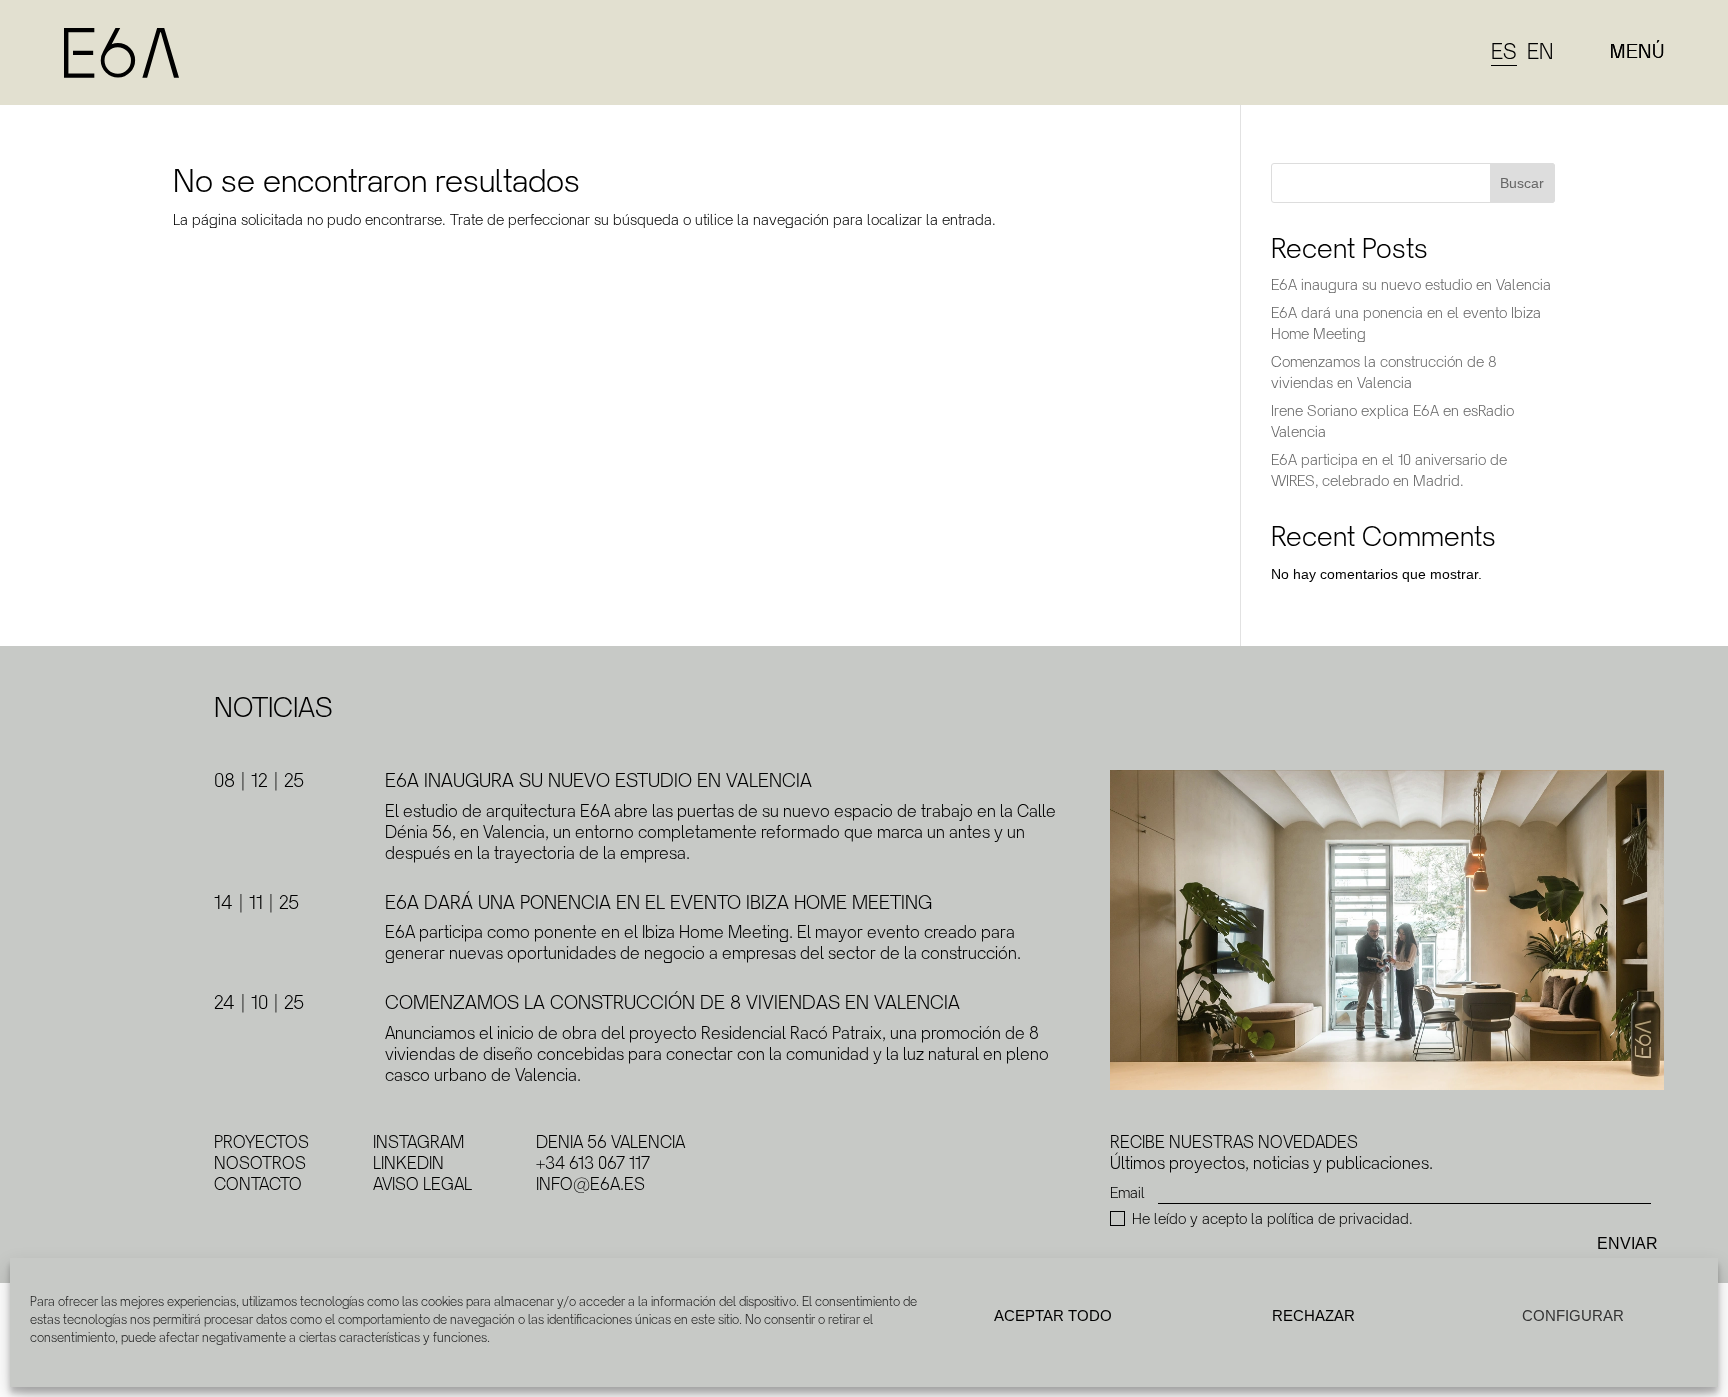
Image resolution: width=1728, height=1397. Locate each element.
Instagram (418, 1142)
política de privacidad (1338, 1218)
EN (1540, 51)
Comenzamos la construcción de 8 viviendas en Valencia (672, 1003)
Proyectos (261, 1142)
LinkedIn (408, 1163)
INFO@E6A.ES (590, 1184)
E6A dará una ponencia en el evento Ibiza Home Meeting (658, 903)
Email (1127, 1192)
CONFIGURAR (1573, 1315)
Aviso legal (422, 1184)
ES (1504, 51)
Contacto (258, 1184)
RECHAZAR (1313, 1315)
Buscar (1522, 183)
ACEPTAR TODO (1053, 1315)
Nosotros (260, 1163)
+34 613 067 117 (593, 1163)
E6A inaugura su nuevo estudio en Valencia (1411, 284)
